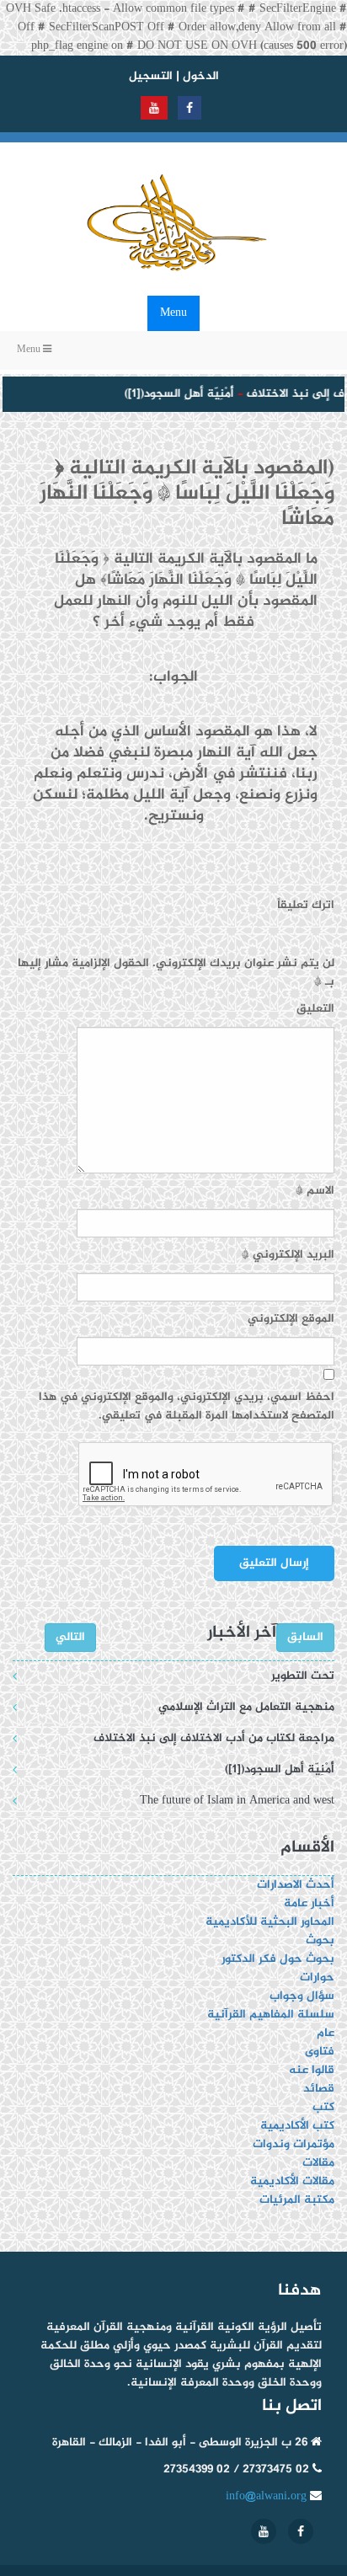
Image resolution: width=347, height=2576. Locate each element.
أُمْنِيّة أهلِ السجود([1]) (172, 394)
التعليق (315, 1009)
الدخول (201, 76)
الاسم (315, 1191)
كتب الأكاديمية (297, 2126)
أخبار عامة (309, 1903)
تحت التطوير (303, 1676)
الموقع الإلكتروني (291, 1319)
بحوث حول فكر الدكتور (276, 1959)
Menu (173, 313)
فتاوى (320, 2052)
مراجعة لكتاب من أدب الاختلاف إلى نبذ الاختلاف (214, 1738)
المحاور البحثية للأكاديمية (270, 1922)
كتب (323, 2107)
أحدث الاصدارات (296, 1885)
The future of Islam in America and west (237, 1801)
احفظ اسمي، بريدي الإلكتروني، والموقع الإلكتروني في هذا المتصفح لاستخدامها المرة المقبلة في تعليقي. (187, 1407)
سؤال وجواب (302, 1996)
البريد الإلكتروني (288, 1255)
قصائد (319, 2089)
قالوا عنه (312, 2070)
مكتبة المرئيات (297, 2200)
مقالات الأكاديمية (292, 2181)
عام (326, 2033)
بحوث (320, 1940)
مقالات (318, 2163)
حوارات (317, 1977)
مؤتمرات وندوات (294, 2144)
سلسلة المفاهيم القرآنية (271, 2015)
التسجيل (151, 76)
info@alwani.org (266, 2496)
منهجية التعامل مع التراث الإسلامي (246, 1707)
